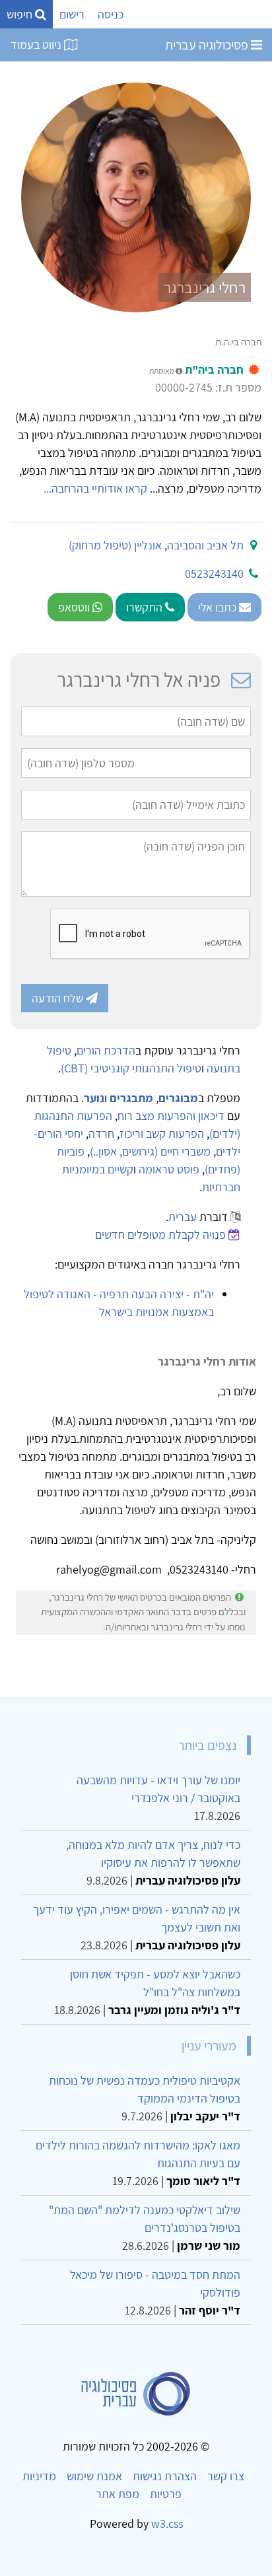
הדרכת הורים (106, 1050)
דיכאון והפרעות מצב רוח (171, 1116)
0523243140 (214, 574)
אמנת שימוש (94, 2476)
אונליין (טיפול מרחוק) (115, 545)
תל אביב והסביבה (205, 545)
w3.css (167, 2524)
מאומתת (162, 371)
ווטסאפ (75, 607)
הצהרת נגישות (165, 2476)
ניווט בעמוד (37, 45)
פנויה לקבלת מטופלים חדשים (160, 1235)
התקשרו (146, 607)
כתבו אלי (219, 607)
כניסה (111, 14)
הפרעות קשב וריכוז (162, 1133)
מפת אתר (118, 2494)
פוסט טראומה (169, 1169)
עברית (183, 1217)
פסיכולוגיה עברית (208, 45)
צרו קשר (226, 2476)
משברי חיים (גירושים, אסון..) (150, 1151)
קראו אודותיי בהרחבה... (95, 488)
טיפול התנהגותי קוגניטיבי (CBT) (131, 1068)
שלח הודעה (59, 998)
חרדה (101, 1133)
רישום (72, 14)
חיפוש (21, 14)
